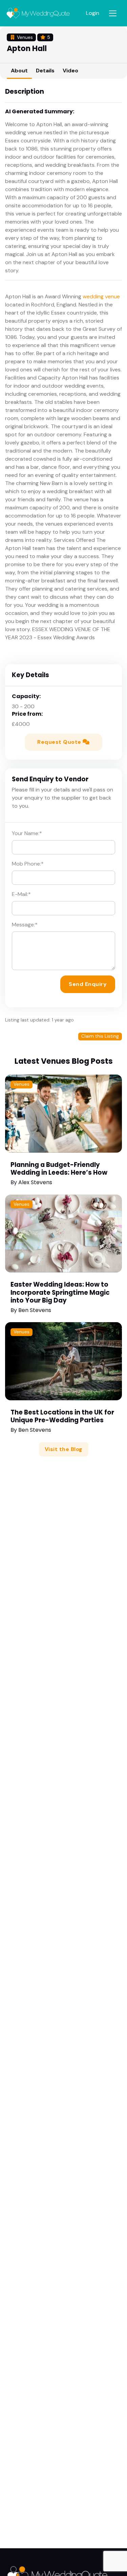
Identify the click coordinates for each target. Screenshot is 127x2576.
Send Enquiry (88, 984)
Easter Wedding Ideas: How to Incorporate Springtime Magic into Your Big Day (60, 1292)
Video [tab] (70, 71)
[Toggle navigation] (113, 13)
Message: (25, 925)
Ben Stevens (35, 1310)
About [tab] (19, 71)
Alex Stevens (35, 1182)
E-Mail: (21, 894)
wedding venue (101, 296)
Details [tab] (45, 71)
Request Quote (60, 742)
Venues (22, 1084)
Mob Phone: (28, 864)
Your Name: (27, 833)
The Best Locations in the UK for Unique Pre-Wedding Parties (62, 1416)
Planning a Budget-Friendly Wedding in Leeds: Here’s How (59, 1169)
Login (93, 13)
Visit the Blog (64, 1449)
